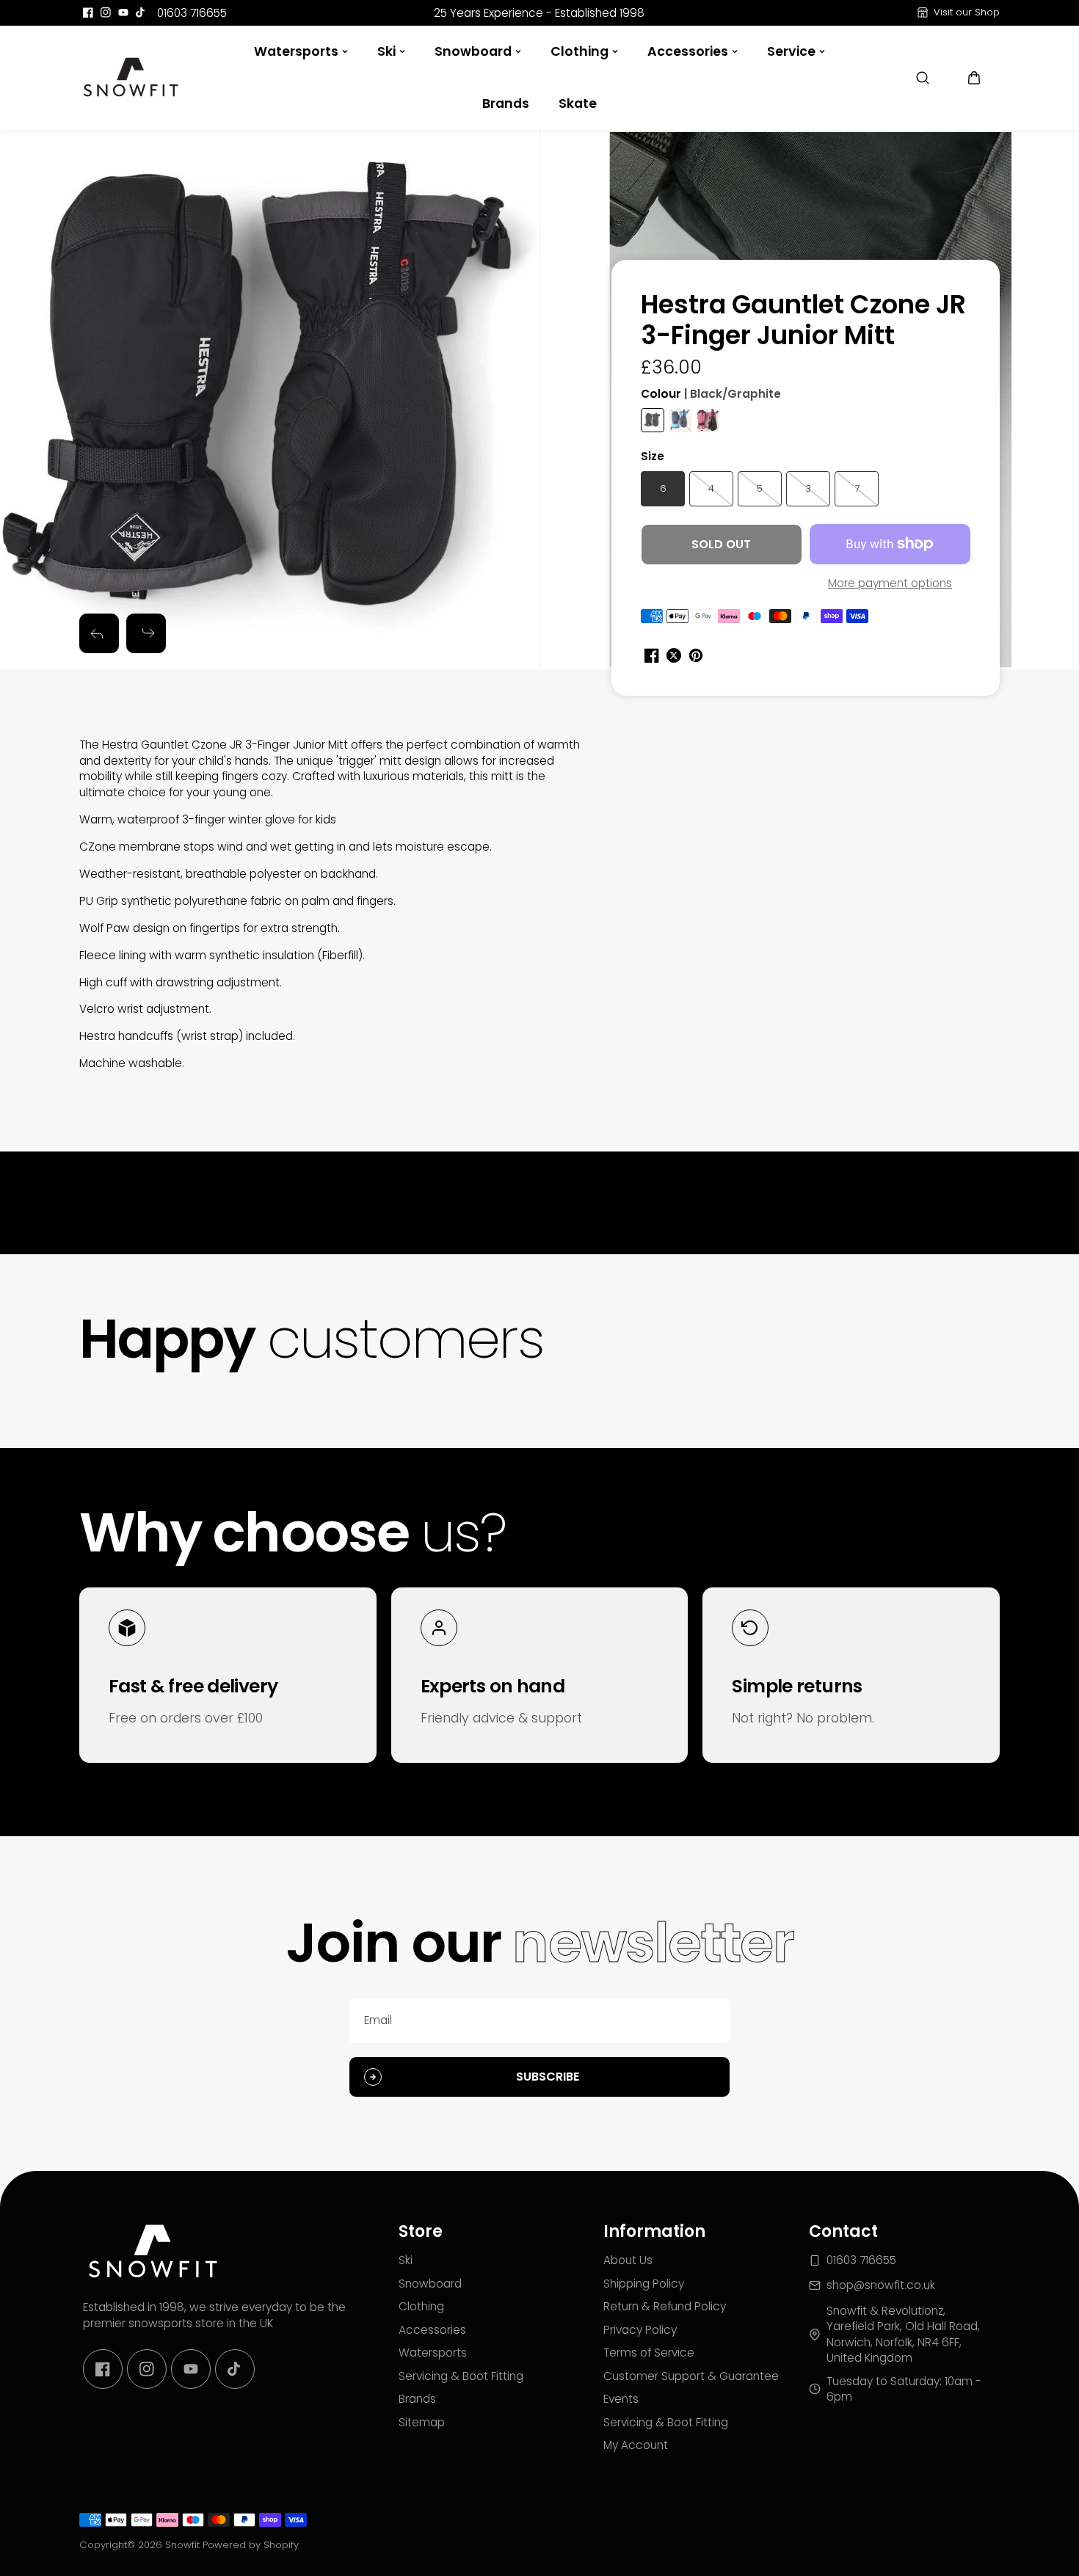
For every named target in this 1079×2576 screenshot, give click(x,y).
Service (791, 51)
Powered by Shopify (251, 2545)
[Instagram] (106, 12)
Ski (386, 51)
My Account (636, 2445)
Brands (506, 103)
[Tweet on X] (674, 655)
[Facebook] (88, 12)
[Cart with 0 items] (974, 78)
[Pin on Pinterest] (696, 655)
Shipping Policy (644, 2284)
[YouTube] (123, 12)
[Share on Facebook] (652, 655)
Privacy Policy (640, 2330)
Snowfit (182, 2545)
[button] (974, 78)
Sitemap (422, 2422)
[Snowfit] (131, 78)
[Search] (923, 78)
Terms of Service (649, 2353)
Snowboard (473, 51)
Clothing (580, 51)
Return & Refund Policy (665, 2306)
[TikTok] (141, 12)
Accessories (688, 51)
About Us (628, 2260)
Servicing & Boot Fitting (461, 2376)
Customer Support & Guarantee (691, 2376)
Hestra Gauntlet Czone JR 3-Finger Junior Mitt (803, 321)
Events (621, 2399)
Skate (578, 103)
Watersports (296, 51)
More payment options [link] (890, 583)
